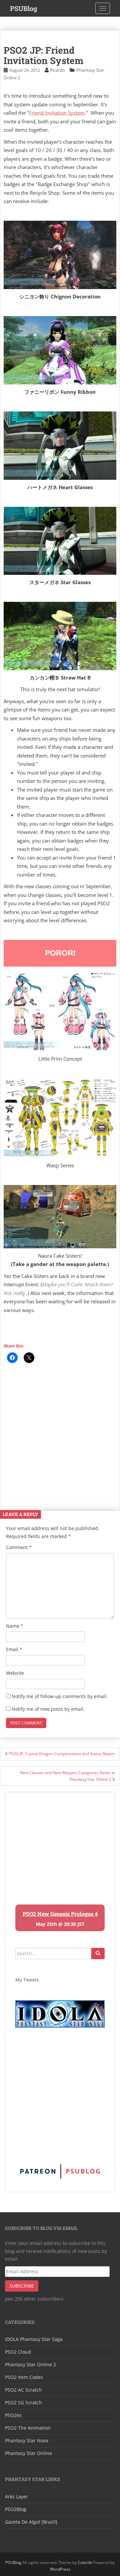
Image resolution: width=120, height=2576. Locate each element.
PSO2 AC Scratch (23, 2390)
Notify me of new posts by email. (48, 1709)
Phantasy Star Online (28, 2453)
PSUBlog (24, 8)
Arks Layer (16, 2496)
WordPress (60, 2569)
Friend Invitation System (57, 113)
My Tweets (27, 1980)
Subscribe (22, 2286)
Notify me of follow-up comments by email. (60, 1696)
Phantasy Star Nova (27, 2440)
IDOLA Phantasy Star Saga (34, 2339)
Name (15, 1626)
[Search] (98, 1954)
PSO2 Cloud (18, 2352)
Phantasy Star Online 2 (30, 2364)
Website (15, 1673)
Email (14, 1649)
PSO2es (13, 2415)
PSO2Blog (16, 2509)
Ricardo (57, 70)
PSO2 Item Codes (24, 2377)
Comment (19, 1547)
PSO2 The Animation (28, 2428)
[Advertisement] (60, 1433)
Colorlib (85, 2562)
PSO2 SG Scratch (23, 2402)
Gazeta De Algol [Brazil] (31, 2522)
